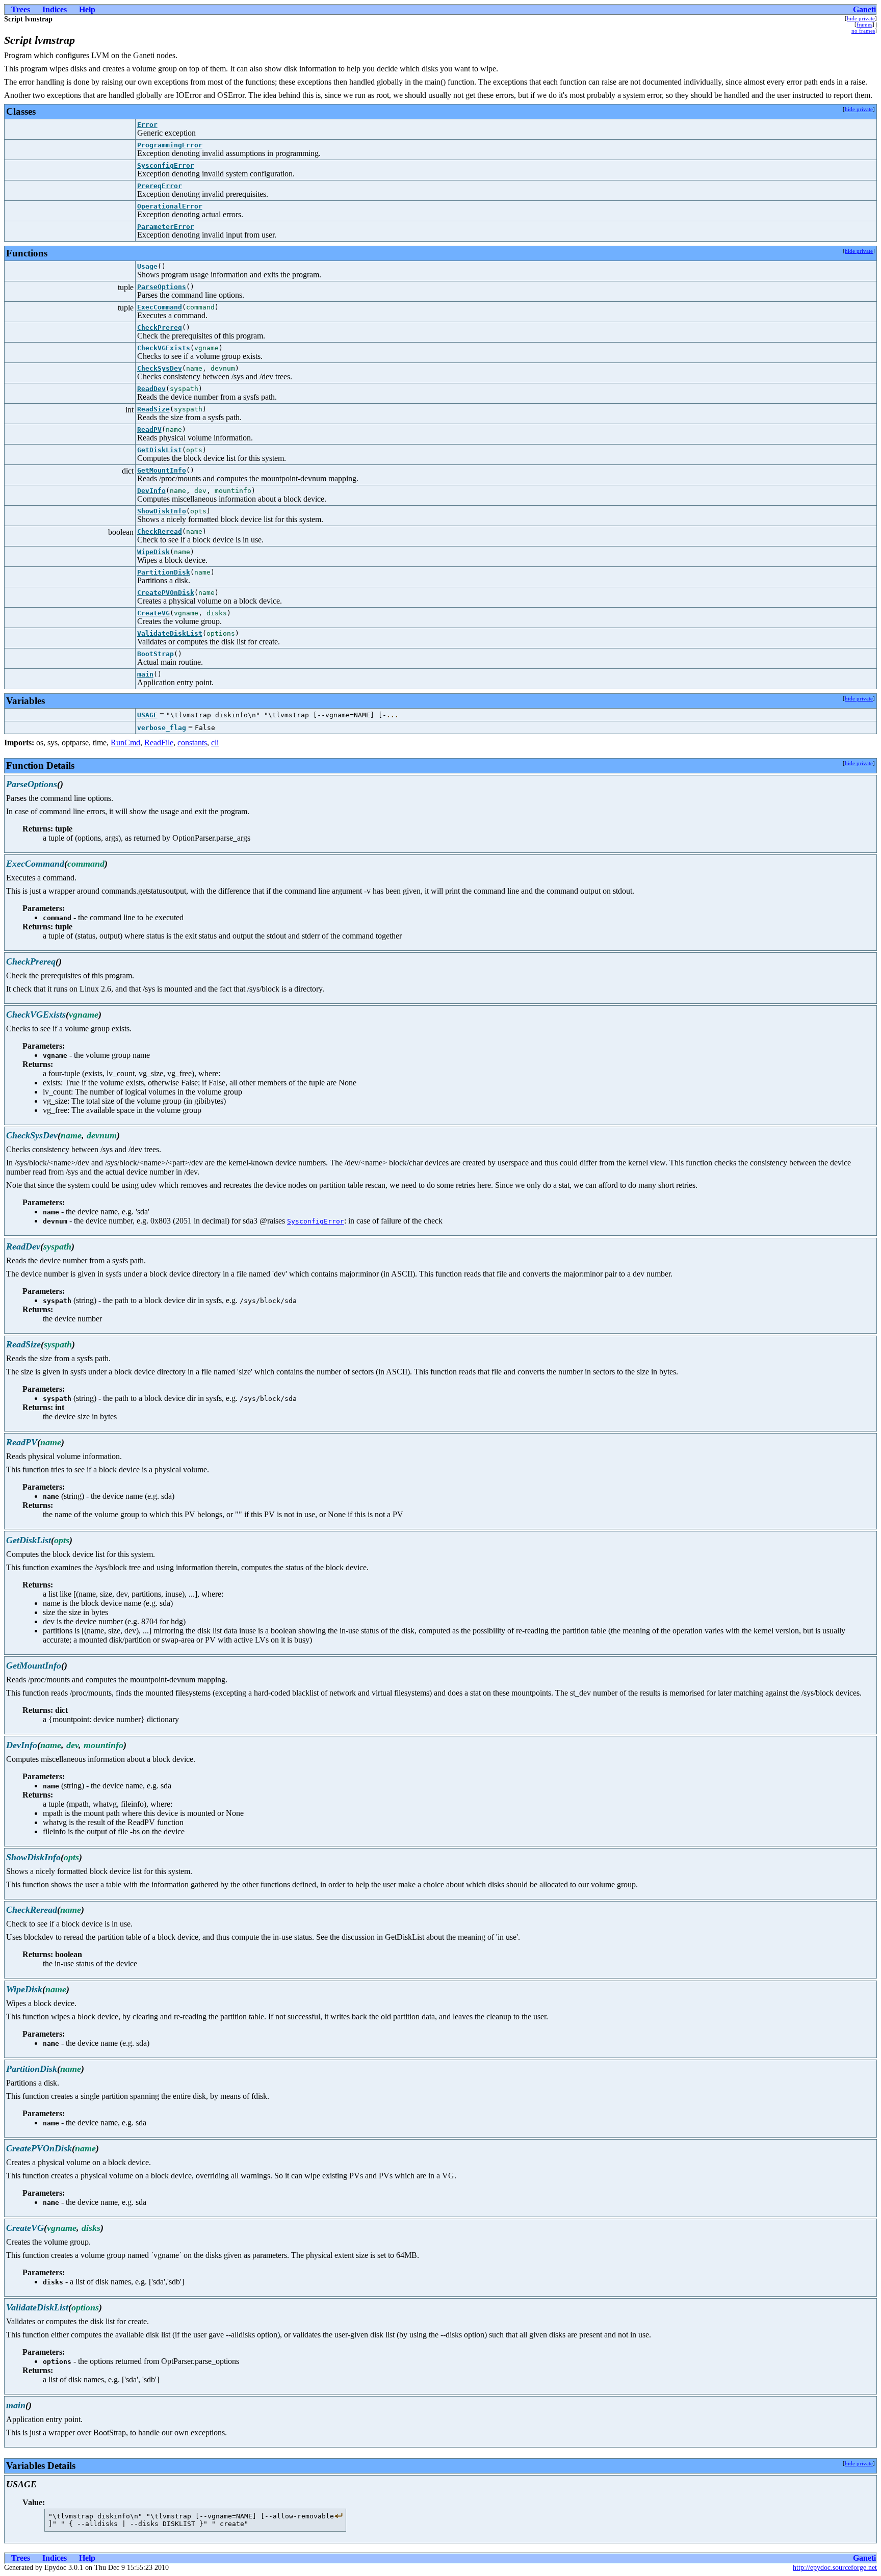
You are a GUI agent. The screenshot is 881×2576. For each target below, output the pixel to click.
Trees (21, 9)
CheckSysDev (160, 368)
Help (87, 9)
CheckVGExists (164, 348)
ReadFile (159, 743)
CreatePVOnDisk (166, 593)
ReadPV (149, 430)
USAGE (147, 715)
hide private (861, 18)
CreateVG (153, 613)
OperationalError (170, 206)
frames (864, 24)
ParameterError (166, 227)
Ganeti (864, 9)
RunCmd (125, 743)
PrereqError (160, 186)
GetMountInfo (162, 470)
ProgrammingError (170, 145)
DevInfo (151, 491)
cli (215, 743)
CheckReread (160, 531)
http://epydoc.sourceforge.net (835, 2568)
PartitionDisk (164, 572)
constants (192, 743)
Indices (55, 9)
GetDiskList (160, 450)
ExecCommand (160, 307)
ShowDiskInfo (162, 511)
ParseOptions (162, 287)
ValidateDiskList (170, 633)
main (145, 674)
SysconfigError (166, 165)
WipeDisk (153, 552)
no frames (863, 31)
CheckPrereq (160, 328)
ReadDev (151, 389)
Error (147, 125)
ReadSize (153, 409)
